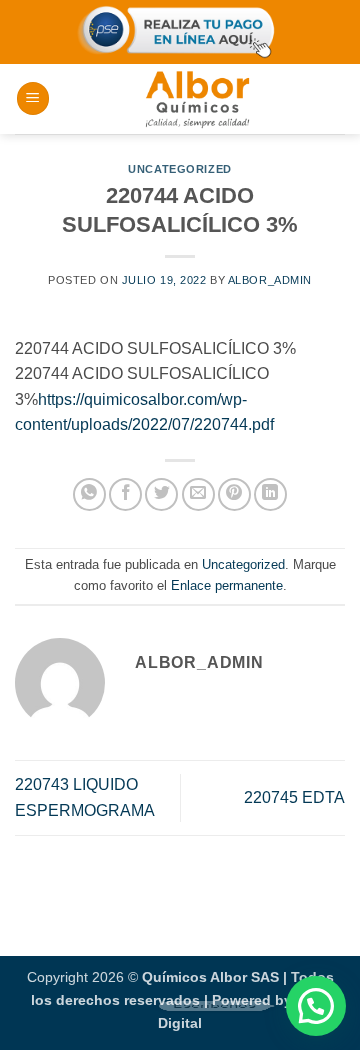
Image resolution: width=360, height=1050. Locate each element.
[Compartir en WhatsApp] (89, 494)
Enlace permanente (227, 585)
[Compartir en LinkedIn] (270, 494)
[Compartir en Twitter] (161, 494)
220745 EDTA (294, 797)
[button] (33, 98)
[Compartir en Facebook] (125, 494)
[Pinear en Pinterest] (234, 494)
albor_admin (270, 280)
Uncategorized (179, 169)
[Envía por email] (198, 494)
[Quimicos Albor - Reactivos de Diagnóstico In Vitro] (197, 99)
